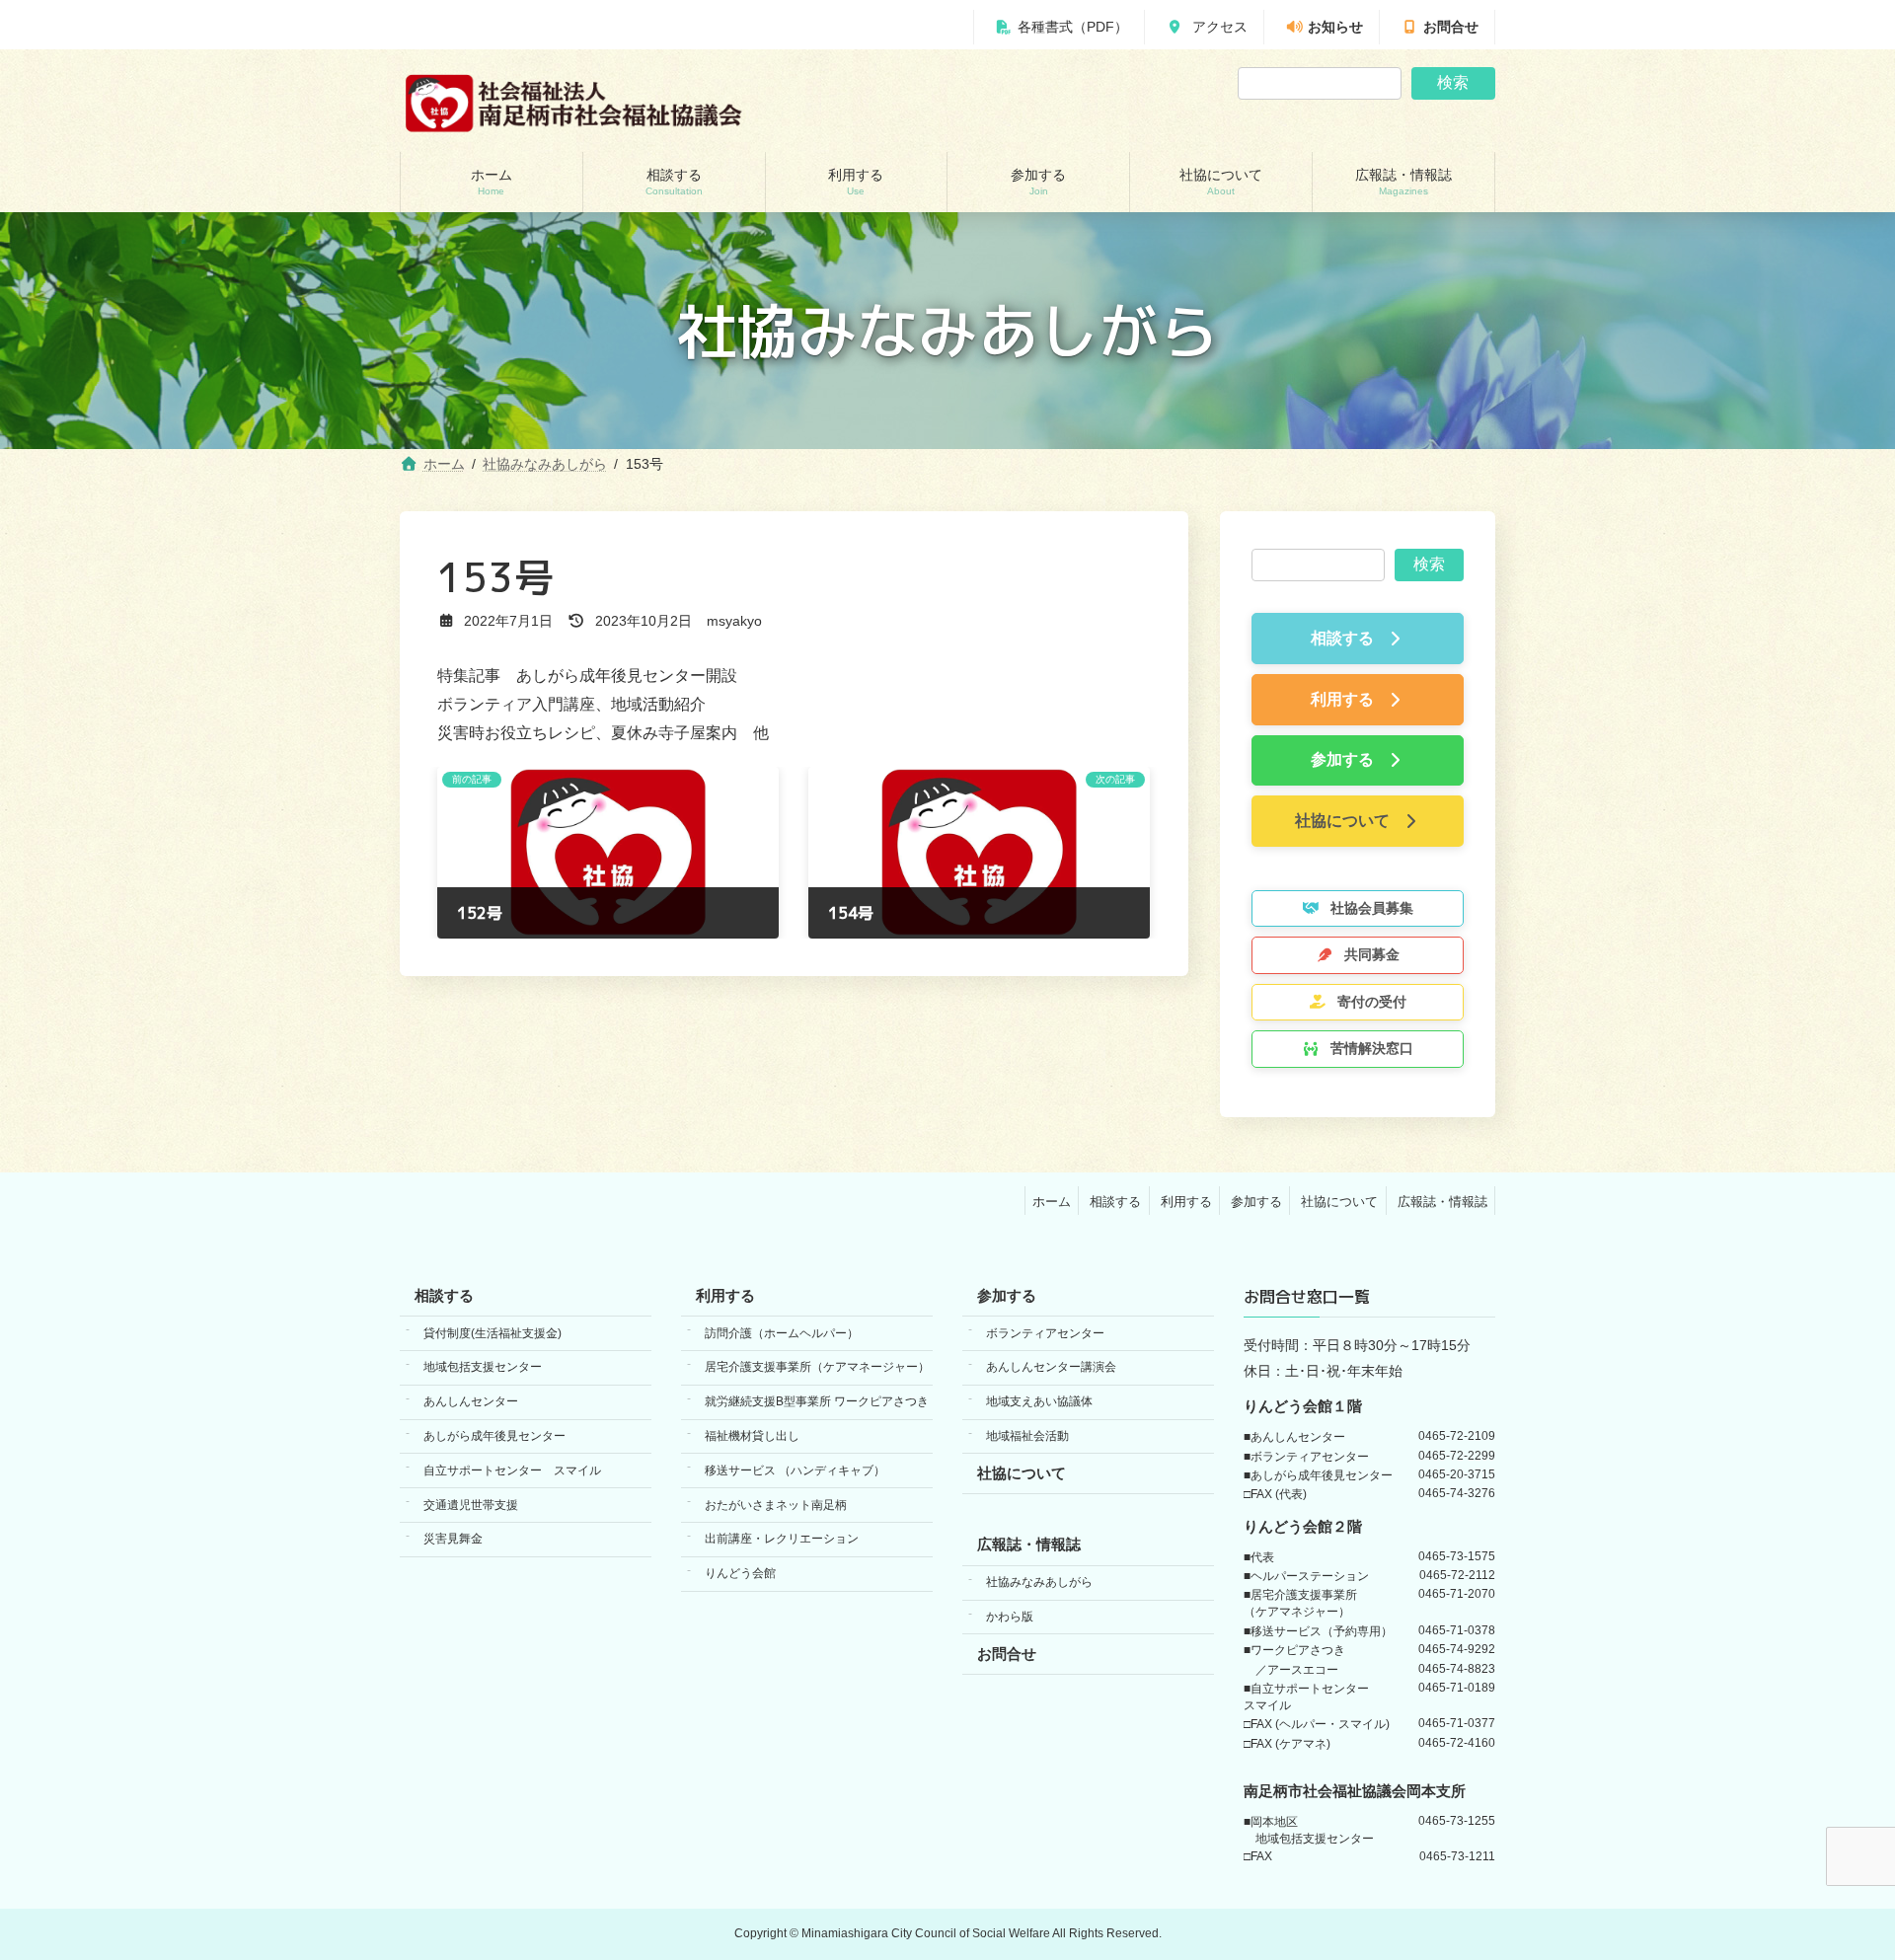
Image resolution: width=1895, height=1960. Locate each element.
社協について (1339, 1202)
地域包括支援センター (483, 1368)
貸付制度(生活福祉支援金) (493, 1333)
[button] (1358, 640)
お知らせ (1335, 27)
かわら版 (1010, 1617)
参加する (1256, 1202)
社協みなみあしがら (1039, 1583)
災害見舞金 (453, 1540)
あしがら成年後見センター (494, 1436)
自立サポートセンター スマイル (512, 1470)
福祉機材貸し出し (752, 1436)
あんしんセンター (471, 1402)
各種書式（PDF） (1073, 27)
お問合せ (1451, 27)
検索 (1453, 82)
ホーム (1052, 1202)
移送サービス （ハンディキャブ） (795, 1470)
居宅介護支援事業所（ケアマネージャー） (817, 1368)
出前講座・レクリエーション (782, 1540)
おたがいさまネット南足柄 (776, 1505)
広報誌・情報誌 (1442, 1202)
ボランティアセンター (1045, 1333)
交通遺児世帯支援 (471, 1505)
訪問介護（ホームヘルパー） (782, 1333)
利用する (1186, 1202)
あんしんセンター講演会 (1051, 1368)
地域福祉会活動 (1027, 1436)
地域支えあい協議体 (1039, 1402)
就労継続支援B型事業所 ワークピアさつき (817, 1402)
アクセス (1218, 27)
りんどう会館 (740, 1573)
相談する (1115, 1202)
